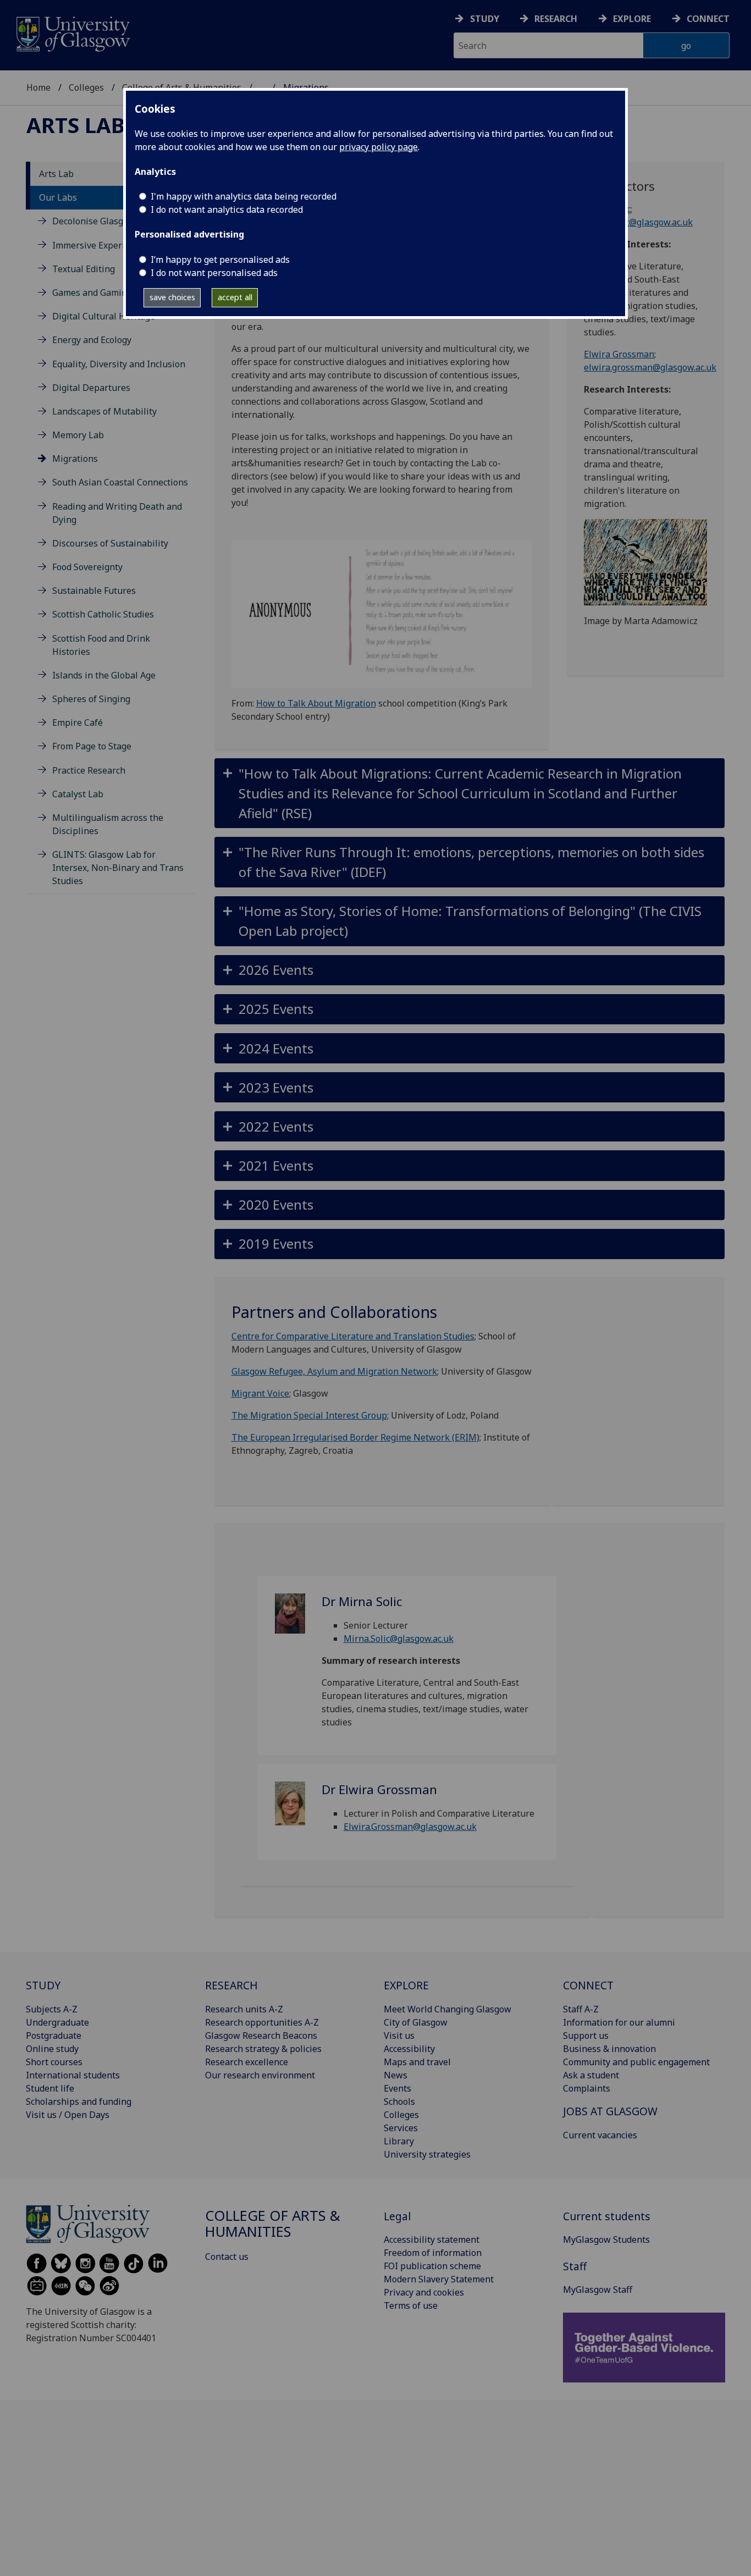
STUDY (43, 1985)
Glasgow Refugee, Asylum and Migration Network (334, 1371)
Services (401, 2128)
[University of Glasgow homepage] (72, 33)
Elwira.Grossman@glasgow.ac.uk (410, 1827)
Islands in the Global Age (104, 675)
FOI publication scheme (432, 2266)
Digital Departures (91, 388)
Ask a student (591, 2075)
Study (485, 19)
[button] (470, 793)
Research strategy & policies (263, 2049)
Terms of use (411, 2305)
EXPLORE (406, 1985)
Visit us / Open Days (68, 2115)
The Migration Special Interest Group (309, 1415)
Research (556, 19)
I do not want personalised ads (214, 273)
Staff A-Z (581, 2009)
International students (73, 2075)
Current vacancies (600, 2135)
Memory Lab (78, 435)
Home (38, 87)
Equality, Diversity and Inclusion (119, 364)
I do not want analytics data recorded (227, 209)
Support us (586, 2036)
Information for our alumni (619, 2022)
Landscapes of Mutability (104, 411)
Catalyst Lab (78, 794)
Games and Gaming (92, 293)
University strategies (427, 2154)
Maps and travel (417, 2062)
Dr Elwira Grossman (379, 1789)
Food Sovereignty (87, 567)
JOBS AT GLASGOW (610, 2111)
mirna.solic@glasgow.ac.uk (638, 222)
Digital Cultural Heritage (104, 316)
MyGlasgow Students (606, 2239)
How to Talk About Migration (316, 703)
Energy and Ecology (92, 340)
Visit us (399, 2036)
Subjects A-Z (52, 2009)
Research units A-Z (244, 2009)
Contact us (227, 2257)
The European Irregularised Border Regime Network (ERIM (354, 1437)
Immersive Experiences (100, 245)
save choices (172, 297)
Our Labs (58, 197)
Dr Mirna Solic (362, 1601)
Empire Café (78, 722)
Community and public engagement (636, 2062)
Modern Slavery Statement (439, 2279)
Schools (399, 2101)
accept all (235, 297)
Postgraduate (54, 2036)
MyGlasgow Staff (598, 2290)
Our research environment (260, 2075)
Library (399, 2141)
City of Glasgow (416, 2022)
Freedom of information (433, 2253)
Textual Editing (84, 269)
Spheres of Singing (91, 699)
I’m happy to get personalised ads (220, 260)
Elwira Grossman (619, 354)
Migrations (75, 459)
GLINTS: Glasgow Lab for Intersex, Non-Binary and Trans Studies (118, 868)
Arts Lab (76, 125)
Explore (632, 19)
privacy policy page (379, 147)
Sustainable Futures (94, 591)
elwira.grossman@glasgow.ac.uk (650, 367)
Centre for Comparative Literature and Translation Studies (353, 1336)
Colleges (86, 87)
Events (397, 2088)
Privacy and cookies (424, 2292)
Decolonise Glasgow (94, 221)
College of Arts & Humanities (273, 2224)
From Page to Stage (92, 746)
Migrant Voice (260, 1393)
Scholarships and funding (79, 2101)
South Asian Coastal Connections (120, 482)
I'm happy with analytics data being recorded (244, 196)
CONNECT (588, 1985)
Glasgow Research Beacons (261, 2036)
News (396, 2075)
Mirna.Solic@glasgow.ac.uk (399, 1639)
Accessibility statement (432, 2239)
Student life (50, 2088)
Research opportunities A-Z (262, 2022)
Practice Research (89, 770)
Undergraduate (57, 2022)
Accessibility (409, 2049)
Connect (708, 19)
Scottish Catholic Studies (103, 614)
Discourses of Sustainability (110, 543)
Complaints (587, 2088)
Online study (52, 2049)
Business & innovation (609, 2049)
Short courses (54, 2062)
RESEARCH (231, 1985)
